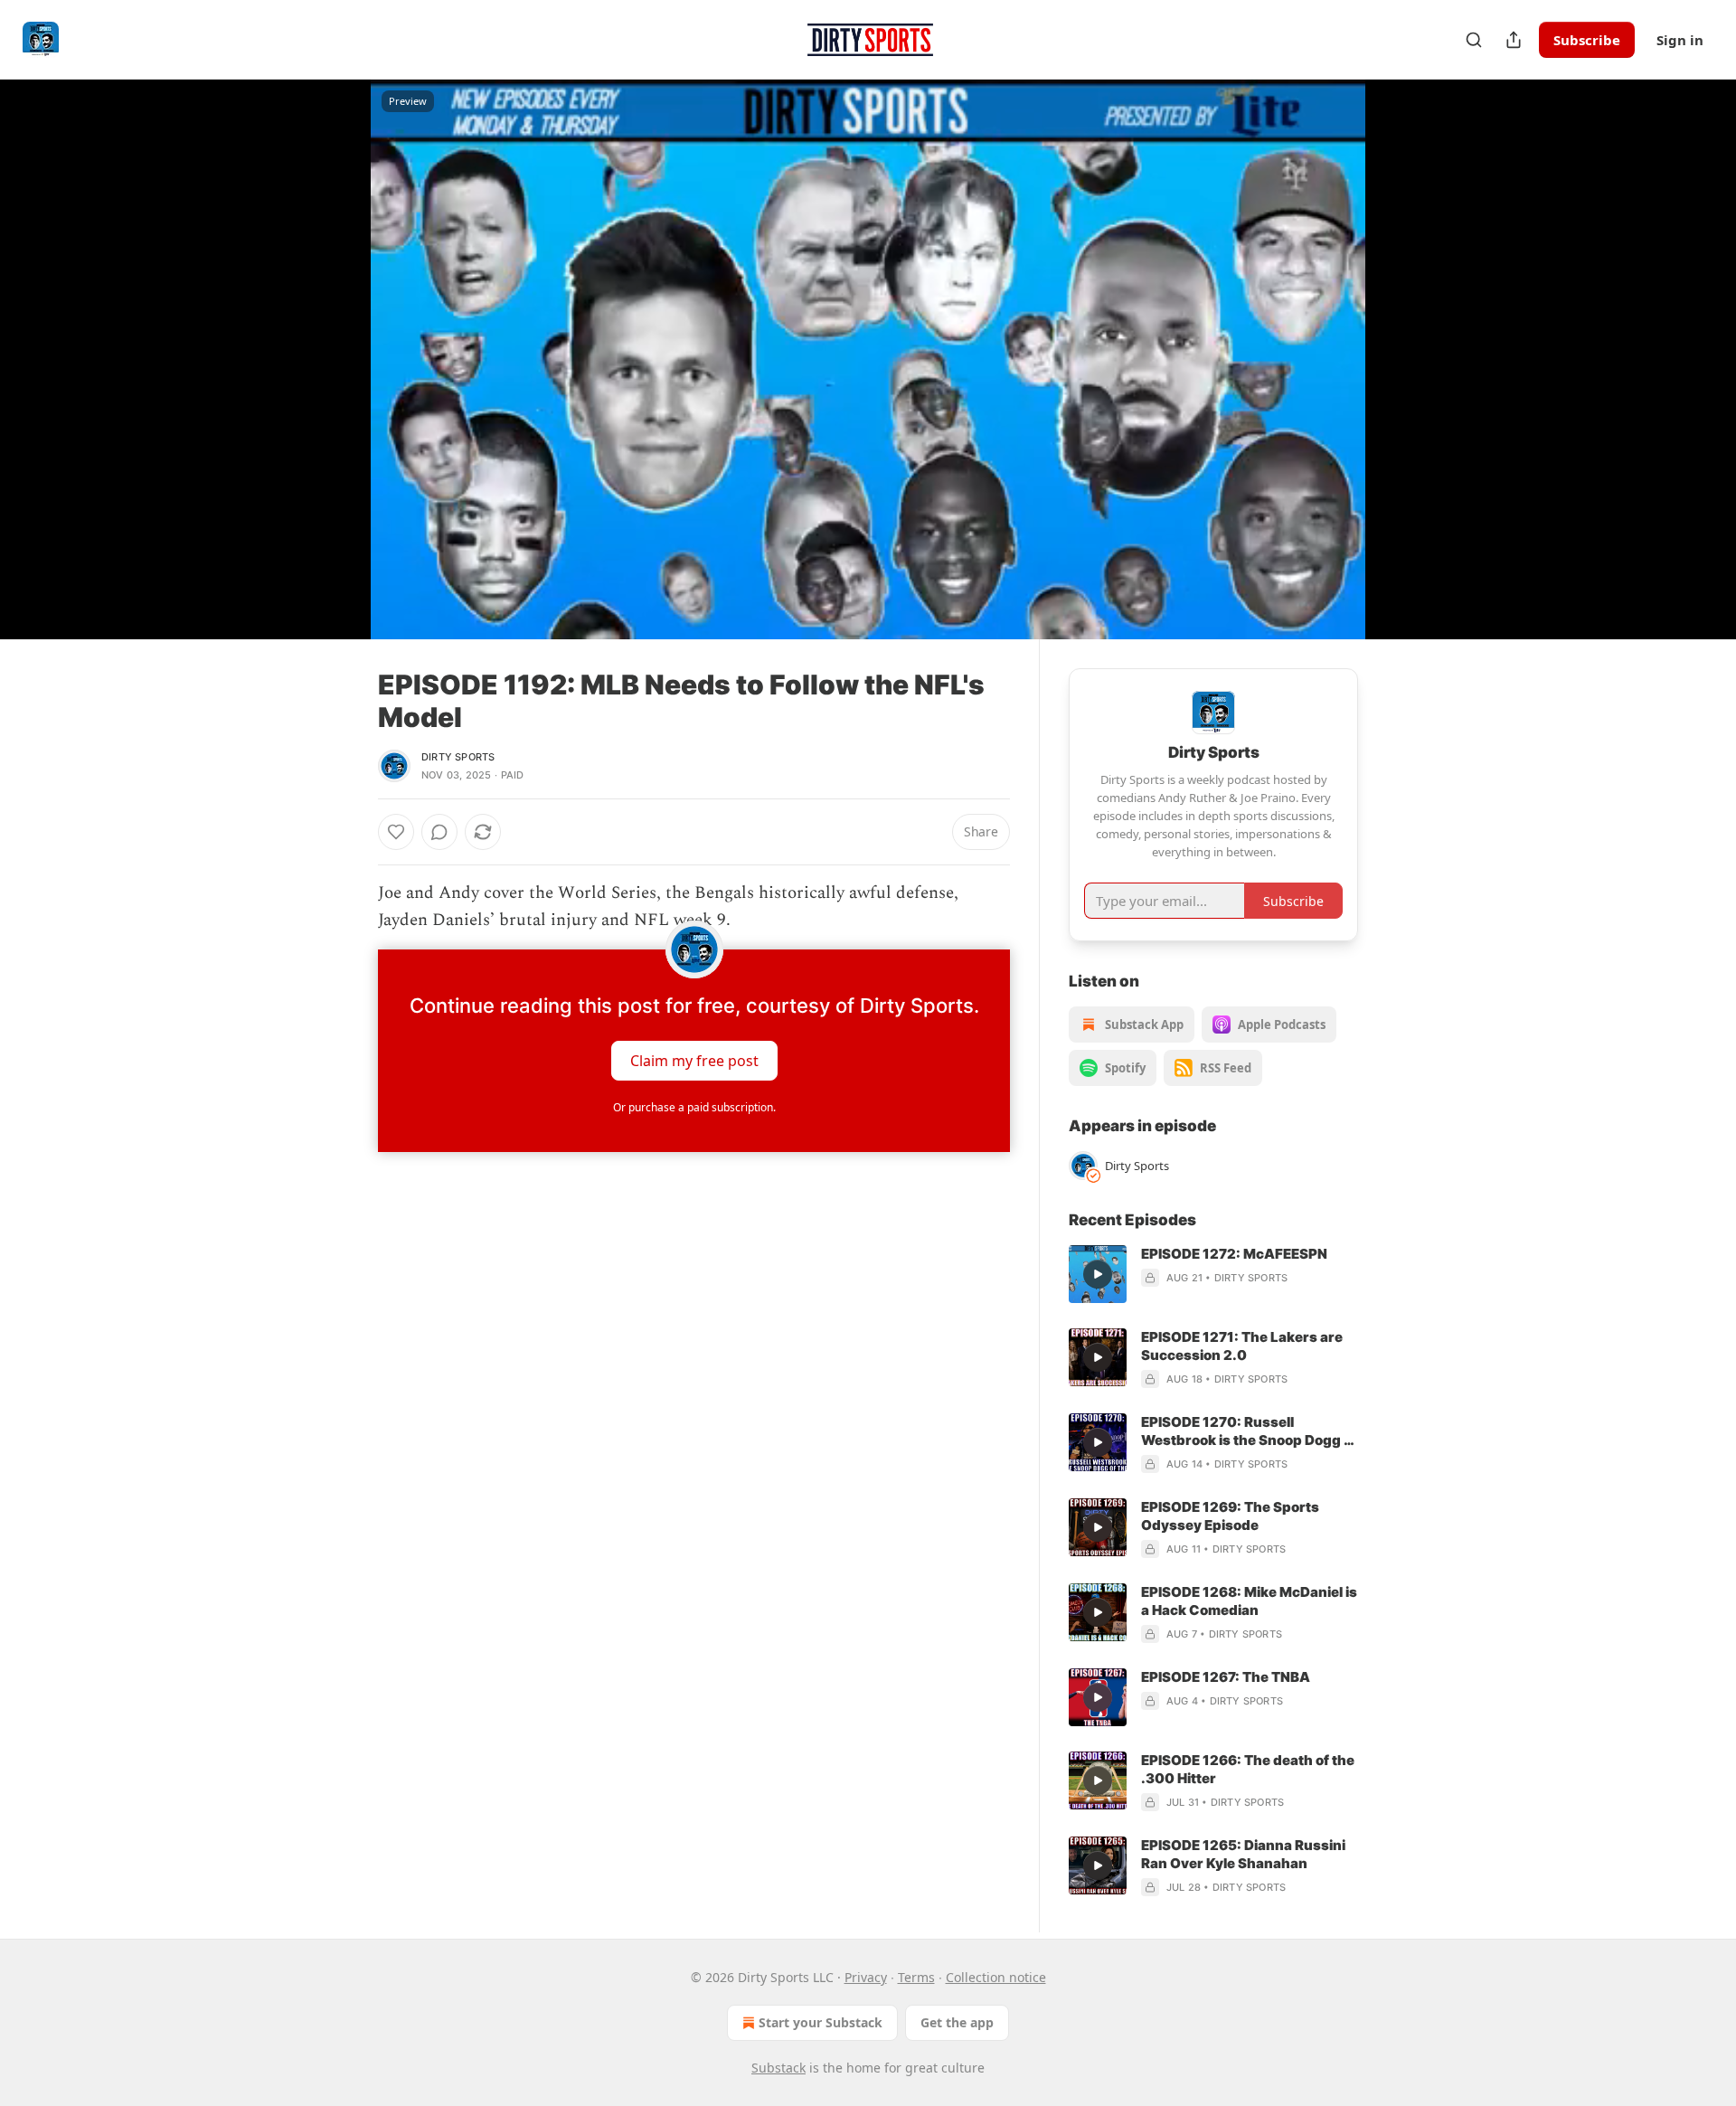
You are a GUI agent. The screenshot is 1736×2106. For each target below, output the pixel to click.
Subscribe (1587, 40)
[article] (1213, 1274)
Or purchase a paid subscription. (694, 1107)
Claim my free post (694, 1060)
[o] (1098, 1274)
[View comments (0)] (1403, 359)
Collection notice (996, 1977)
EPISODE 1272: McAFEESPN (1234, 1254)
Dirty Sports (458, 757)
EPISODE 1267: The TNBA (1226, 1677)
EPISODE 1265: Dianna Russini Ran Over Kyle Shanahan (1243, 1854)
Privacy (866, 1977)
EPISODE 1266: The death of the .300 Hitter (1248, 1769)
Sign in (1680, 40)
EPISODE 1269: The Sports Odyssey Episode (1230, 1516)
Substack (778, 2068)
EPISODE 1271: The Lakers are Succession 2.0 (1242, 1346)
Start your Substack (821, 2022)
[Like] (396, 832)
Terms (916, 1977)
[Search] (1474, 40)
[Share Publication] (1514, 40)
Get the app (957, 2022)
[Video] (335, 339)
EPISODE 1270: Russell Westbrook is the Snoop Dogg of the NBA (1249, 1431)
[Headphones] (335, 379)
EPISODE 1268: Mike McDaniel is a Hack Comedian (1249, 1601)
